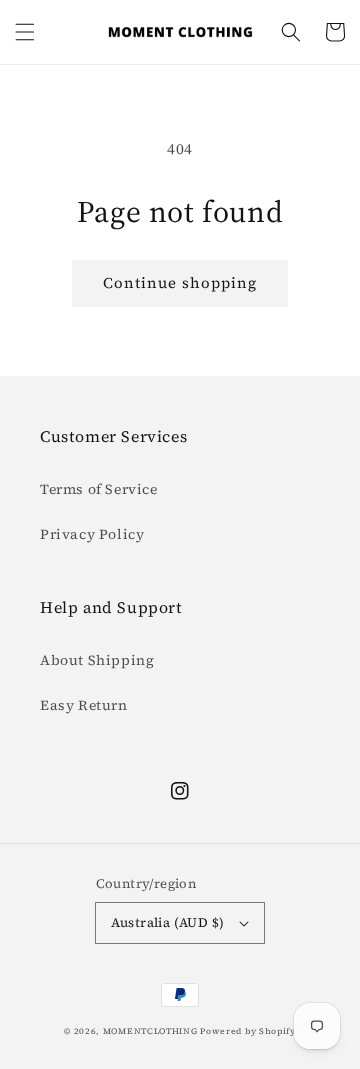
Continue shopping (180, 282)
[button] (25, 32)
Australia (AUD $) (168, 922)
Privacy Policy (92, 534)
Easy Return (84, 705)
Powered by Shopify (248, 1031)
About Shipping (97, 660)
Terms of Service (99, 489)
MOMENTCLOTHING (150, 1031)
